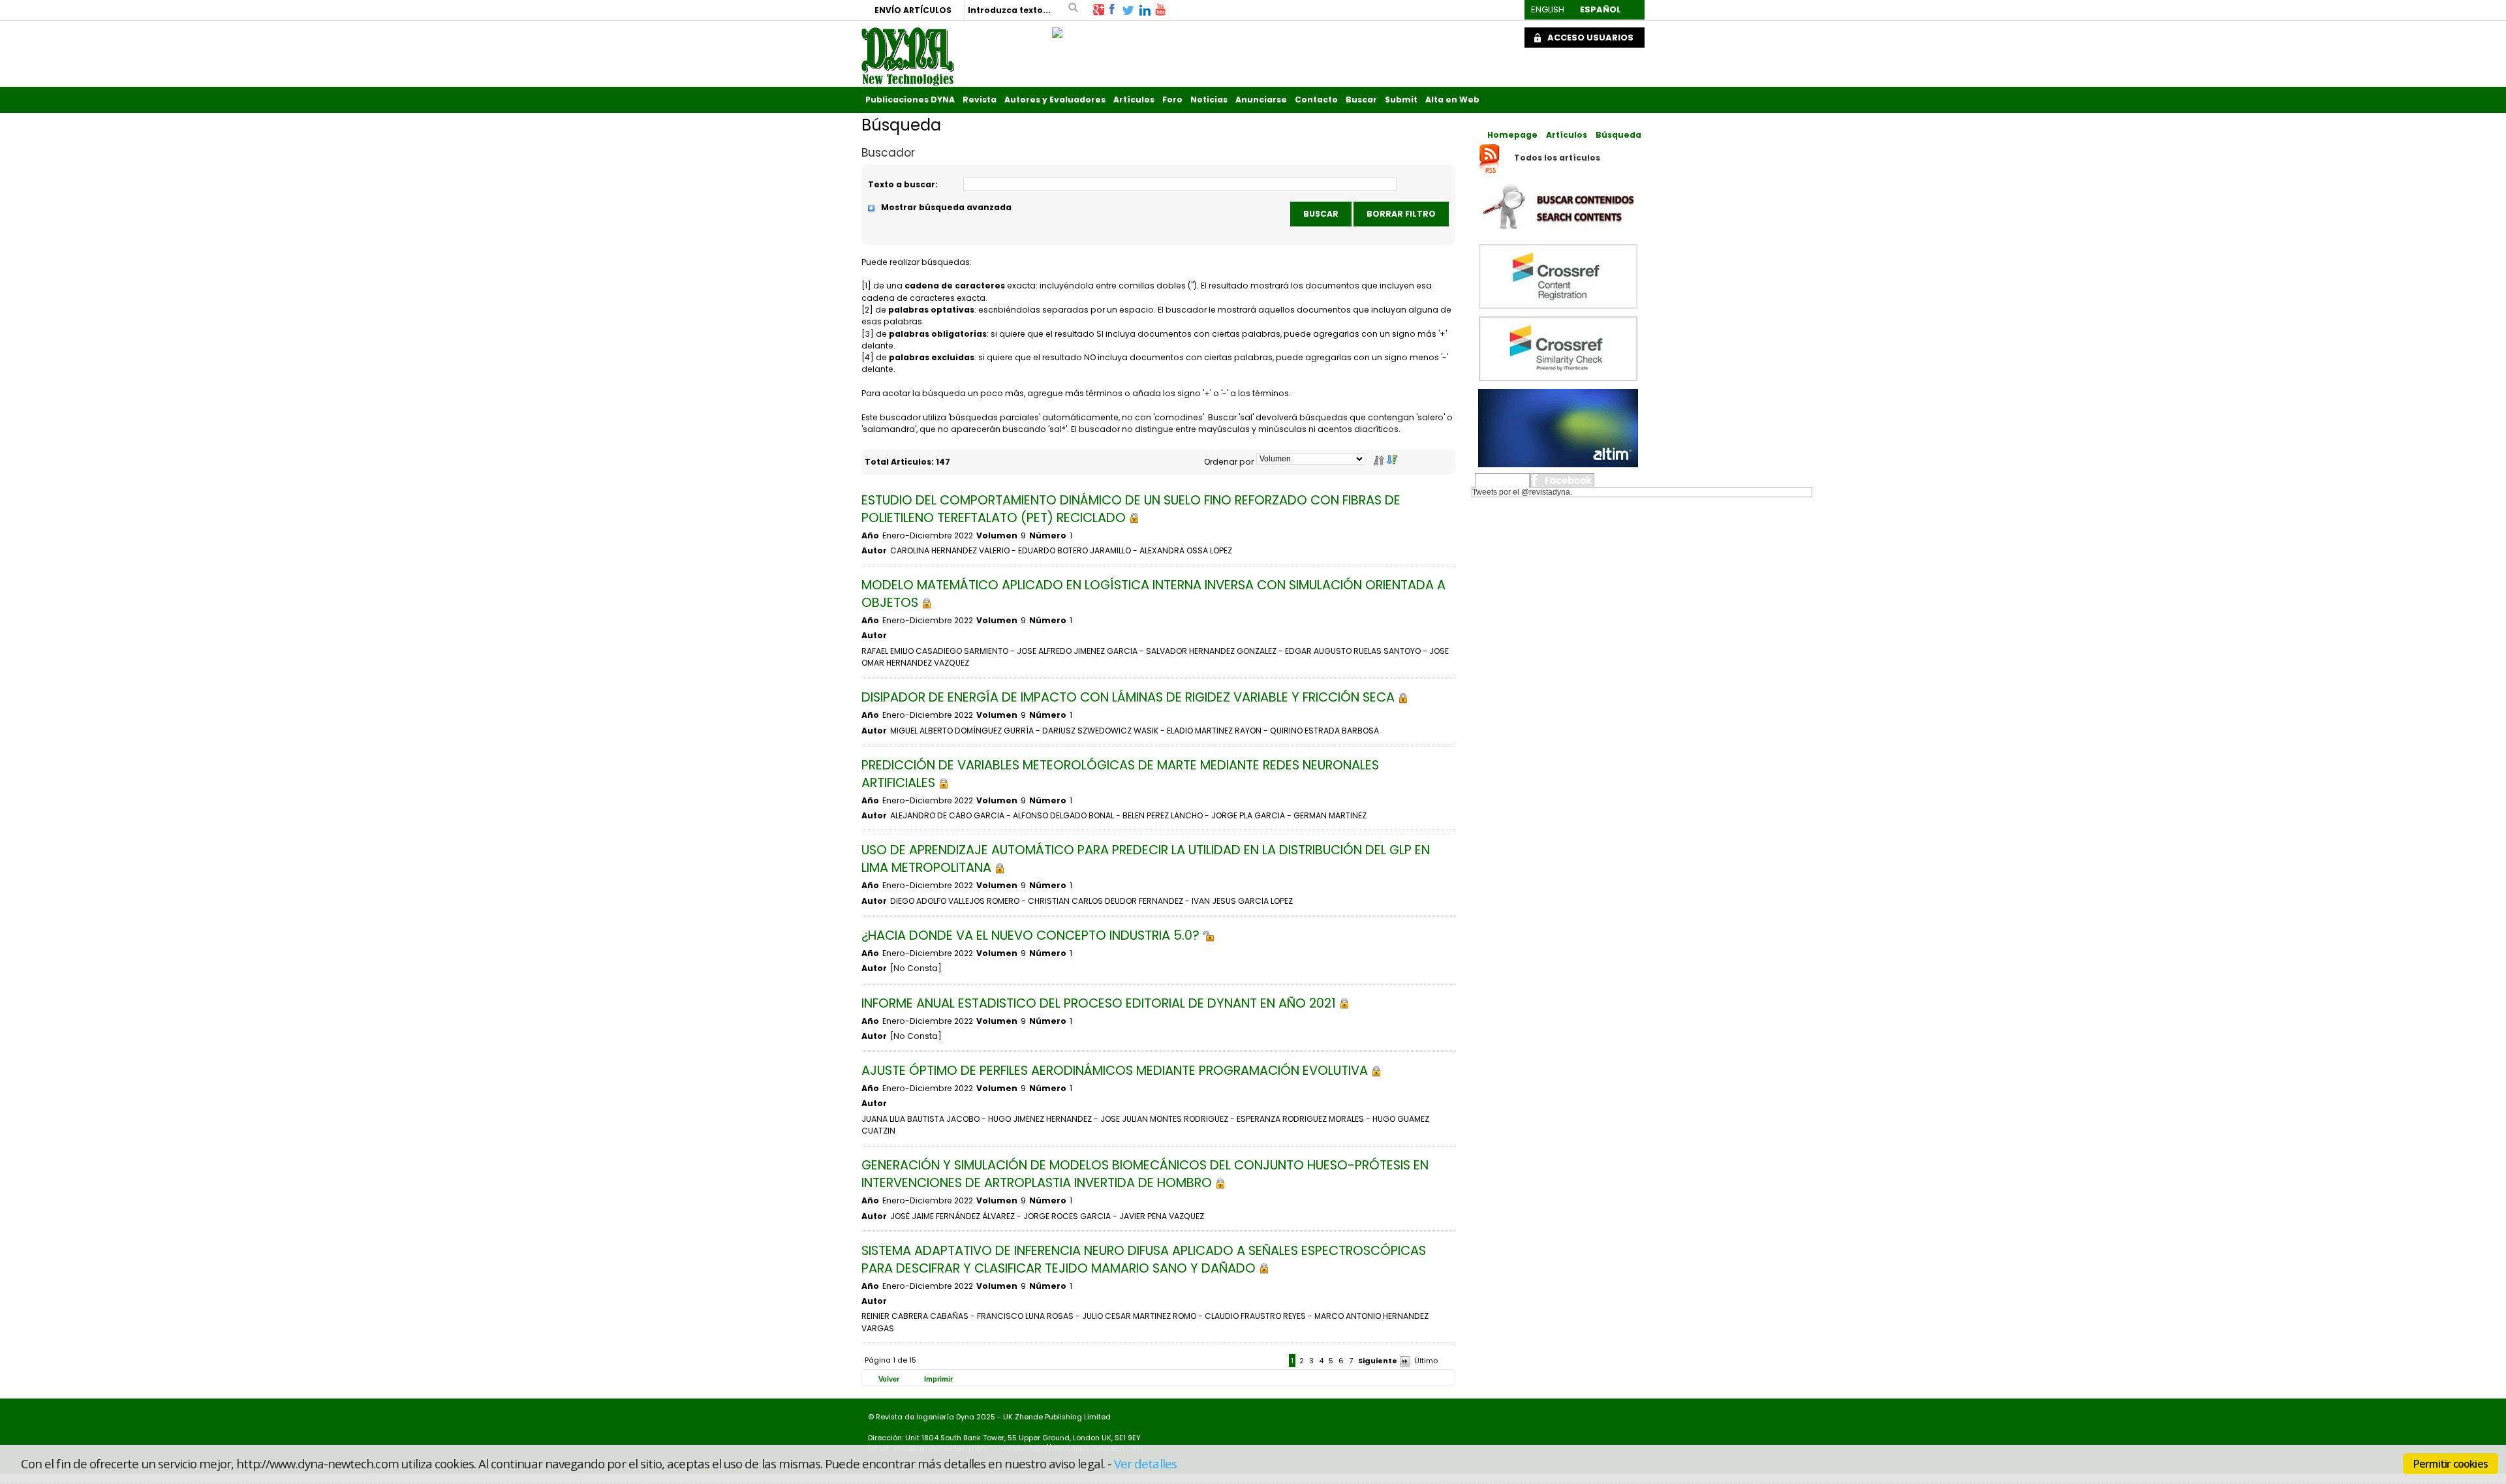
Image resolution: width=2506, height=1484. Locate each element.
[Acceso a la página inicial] (908, 56)
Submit (1401, 100)
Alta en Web (1452, 100)
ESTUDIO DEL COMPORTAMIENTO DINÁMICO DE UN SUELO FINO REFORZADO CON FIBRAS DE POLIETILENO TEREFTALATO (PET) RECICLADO (1131, 509)
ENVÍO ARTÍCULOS (913, 10)
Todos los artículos (1557, 158)
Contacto (1316, 100)
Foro (1172, 100)
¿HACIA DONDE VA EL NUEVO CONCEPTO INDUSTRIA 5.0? (1032, 935)
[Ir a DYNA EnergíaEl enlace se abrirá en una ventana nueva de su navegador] (1057, 29)
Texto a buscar (902, 184)
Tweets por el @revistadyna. (1522, 492)
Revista (980, 100)
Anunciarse (1261, 100)
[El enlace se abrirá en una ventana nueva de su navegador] (1098, 9)
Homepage (1512, 135)
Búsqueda (1618, 135)
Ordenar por (1229, 462)
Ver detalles (1145, 1463)
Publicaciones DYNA (910, 100)
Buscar (1361, 100)
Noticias (1209, 100)
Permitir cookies (2451, 1464)
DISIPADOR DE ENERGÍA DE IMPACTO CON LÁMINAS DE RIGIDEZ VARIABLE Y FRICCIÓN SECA (1130, 697)
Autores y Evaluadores (1055, 100)
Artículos (1134, 100)
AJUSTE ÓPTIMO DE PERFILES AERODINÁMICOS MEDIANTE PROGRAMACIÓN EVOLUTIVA (1116, 1071)
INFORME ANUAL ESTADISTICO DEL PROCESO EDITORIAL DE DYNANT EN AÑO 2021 (1100, 1003)
